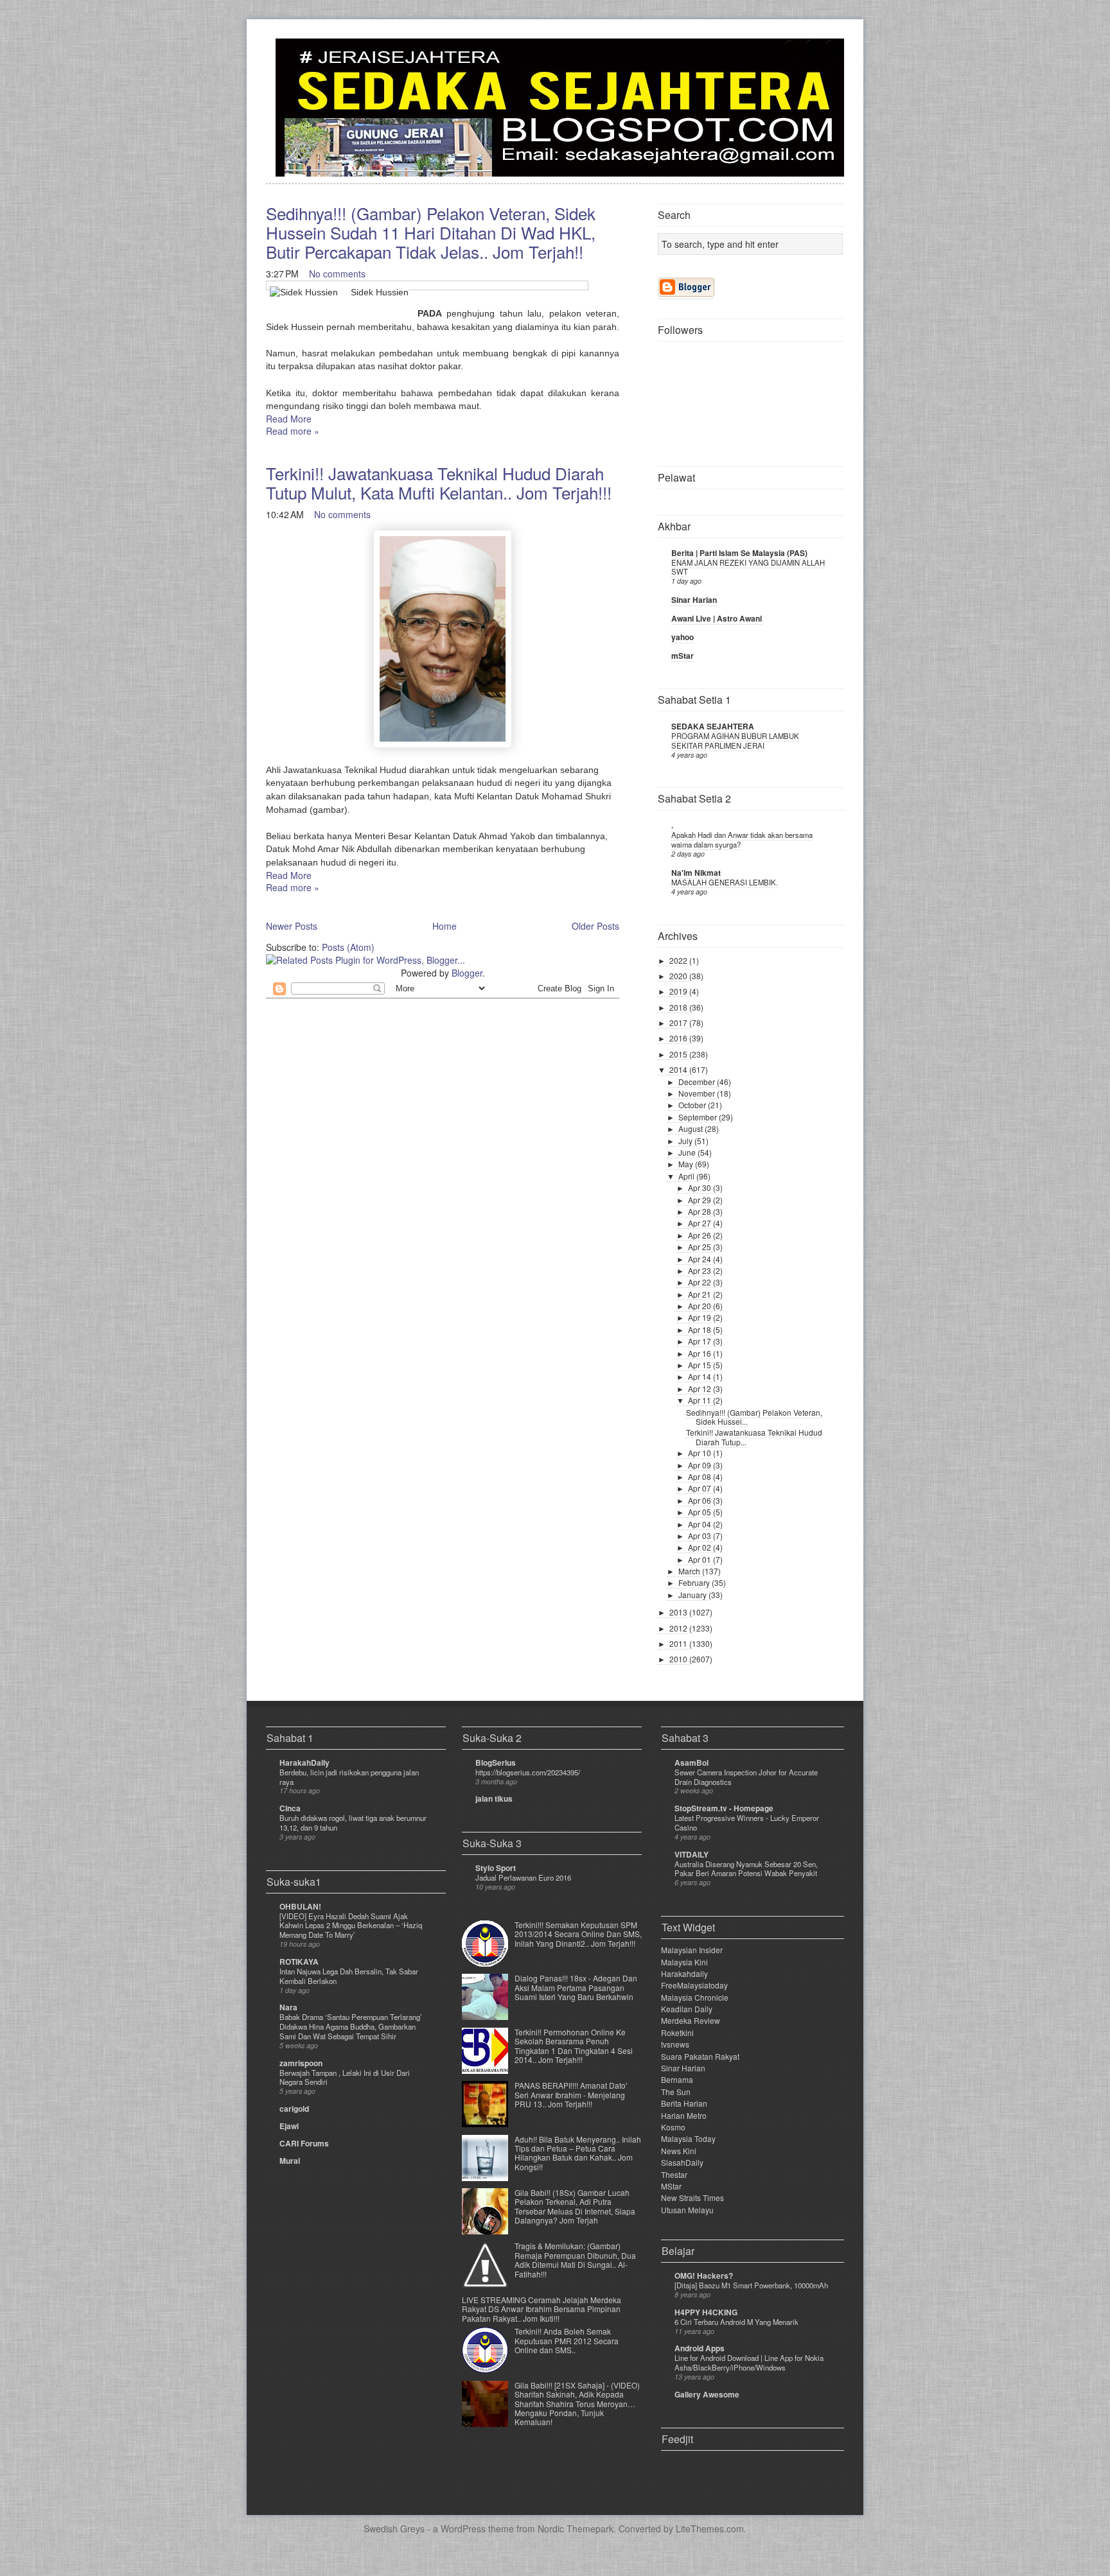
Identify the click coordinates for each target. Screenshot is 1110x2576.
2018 (679, 1007)
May (687, 1164)
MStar (671, 2186)
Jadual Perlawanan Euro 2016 (523, 1877)
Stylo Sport (496, 1868)
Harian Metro (684, 2115)
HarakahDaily (304, 1762)
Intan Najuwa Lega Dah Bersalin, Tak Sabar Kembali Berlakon (349, 1976)
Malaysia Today (688, 2138)
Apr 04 (700, 1524)
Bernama (677, 2079)
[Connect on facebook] (813, 56)
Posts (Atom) (348, 947)
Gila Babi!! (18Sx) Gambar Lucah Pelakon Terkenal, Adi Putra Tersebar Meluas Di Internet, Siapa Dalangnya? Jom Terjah (575, 2206)
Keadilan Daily (687, 2009)
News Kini (679, 2151)
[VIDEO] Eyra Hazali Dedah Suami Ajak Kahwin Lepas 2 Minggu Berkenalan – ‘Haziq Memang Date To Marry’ (351, 1926)
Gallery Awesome (707, 2394)
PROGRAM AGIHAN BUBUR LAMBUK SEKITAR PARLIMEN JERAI (735, 741)
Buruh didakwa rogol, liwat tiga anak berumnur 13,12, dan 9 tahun (353, 1823)
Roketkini (677, 2032)
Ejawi (289, 2126)
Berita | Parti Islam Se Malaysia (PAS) (739, 553)
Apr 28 (700, 1211)
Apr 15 (700, 1365)
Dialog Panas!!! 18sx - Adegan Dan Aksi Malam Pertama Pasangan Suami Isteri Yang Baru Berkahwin (576, 1987)
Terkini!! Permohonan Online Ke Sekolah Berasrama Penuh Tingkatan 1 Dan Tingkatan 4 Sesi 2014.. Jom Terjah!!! (574, 2046)
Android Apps (700, 2348)
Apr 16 (700, 1353)
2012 (679, 1628)
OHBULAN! (300, 1906)
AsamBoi (692, 1762)
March (690, 1571)
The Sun (676, 2092)
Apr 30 (700, 1188)
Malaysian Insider (692, 1950)
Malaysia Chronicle (695, 1997)
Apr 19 (700, 1317)
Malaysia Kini (684, 1962)
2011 (679, 1643)
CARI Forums (304, 2143)
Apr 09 (700, 1465)
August (692, 1128)
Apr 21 (700, 1294)
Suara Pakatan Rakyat (700, 2056)
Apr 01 (700, 1559)
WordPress (463, 2528)
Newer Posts (292, 926)
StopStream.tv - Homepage (724, 1808)
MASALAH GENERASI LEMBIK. (725, 882)
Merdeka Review (691, 2020)
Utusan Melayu (687, 2210)
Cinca (290, 1808)
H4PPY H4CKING (706, 2312)
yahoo (683, 637)
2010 (679, 1659)
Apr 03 (700, 1536)
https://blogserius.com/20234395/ (528, 1772)
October (693, 1105)
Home (445, 926)
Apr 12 (700, 1388)
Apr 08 (700, 1476)
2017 (679, 1023)
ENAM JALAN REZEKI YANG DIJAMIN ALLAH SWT (748, 567)
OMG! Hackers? (704, 2276)
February (695, 1582)
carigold (294, 2109)
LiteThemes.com (710, 2528)
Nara (288, 2007)
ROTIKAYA (299, 1962)
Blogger (467, 973)
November (698, 1093)
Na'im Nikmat (696, 873)
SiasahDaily (682, 2162)
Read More (289, 419)
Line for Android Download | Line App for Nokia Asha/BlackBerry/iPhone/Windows (749, 2363)
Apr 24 (700, 1259)
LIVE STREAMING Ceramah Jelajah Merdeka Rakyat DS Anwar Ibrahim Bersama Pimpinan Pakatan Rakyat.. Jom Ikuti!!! (542, 2309)
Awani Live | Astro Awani (717, 618)
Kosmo (673, 2127)
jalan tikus (494, 1798)
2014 (679, 1069)
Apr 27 (700, 1223)
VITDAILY (692, 1854)
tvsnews (675, 2044)
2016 (679, 1038)
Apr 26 (700, 1235)
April (687, 1176)
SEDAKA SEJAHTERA (713, 726)
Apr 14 (700, 1376)
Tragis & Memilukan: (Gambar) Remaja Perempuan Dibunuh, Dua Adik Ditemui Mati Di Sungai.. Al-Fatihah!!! (575, 2259)
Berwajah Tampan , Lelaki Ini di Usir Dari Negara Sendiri (345, 2077)
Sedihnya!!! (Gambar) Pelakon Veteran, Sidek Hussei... (754, 1417)
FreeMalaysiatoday (694, 1985)
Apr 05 (700, 1512)
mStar (683, 656)
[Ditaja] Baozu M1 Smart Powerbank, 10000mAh (751, 2285)
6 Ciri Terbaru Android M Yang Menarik (736, 2322)
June (688, 1152)
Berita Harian (684, 2103)
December (698, 1082)
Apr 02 (700, 1547)
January (693, 1595)
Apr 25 (700, 1247)
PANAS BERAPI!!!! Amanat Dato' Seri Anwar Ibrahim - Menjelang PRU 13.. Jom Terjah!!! (571, 2094)
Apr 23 (700, 1270)
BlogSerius (496, 1762)
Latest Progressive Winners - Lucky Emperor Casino (747, 1823)
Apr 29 (700, 1200)
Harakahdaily (684, 1973)
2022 (679, 960)
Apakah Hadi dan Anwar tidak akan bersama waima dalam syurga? (742, 840)
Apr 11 (700, 1400)
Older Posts (595, 926)
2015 (679, 1054)
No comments (337, 274)
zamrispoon (301, 2063)
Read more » (293, 431)
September (699, 1117)
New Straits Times (692, 2197)
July (686, 1141)
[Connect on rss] (834, 56)
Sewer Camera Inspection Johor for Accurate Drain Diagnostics (746, 1777)
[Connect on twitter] (793, 56)
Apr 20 (700, 1306)
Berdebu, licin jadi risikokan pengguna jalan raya (349, 1777)
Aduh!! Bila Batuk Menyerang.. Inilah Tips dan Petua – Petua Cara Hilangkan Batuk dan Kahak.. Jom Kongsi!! (578, 2153)
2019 (679, 991)
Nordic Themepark (576, 2528)
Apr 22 (700, 1282)
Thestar (674, 2174)
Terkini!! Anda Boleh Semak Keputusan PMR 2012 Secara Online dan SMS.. (567, 2340)
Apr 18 (700, 1329)
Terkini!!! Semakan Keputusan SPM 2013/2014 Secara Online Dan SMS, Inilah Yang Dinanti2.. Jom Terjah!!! (578, 1934)
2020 (679, 976)
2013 (679, 1612)
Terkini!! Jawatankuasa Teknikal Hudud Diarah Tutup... (754, 1437)
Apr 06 (700, 1500)
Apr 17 (700, 1341)
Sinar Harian (694, 600)
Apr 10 (700, 1453)
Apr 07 (700, 1488)
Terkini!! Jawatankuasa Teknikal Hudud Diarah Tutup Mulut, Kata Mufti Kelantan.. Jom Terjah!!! (439, 483)
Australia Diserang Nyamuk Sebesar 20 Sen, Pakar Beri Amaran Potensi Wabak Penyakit (746, 1869)
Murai (290, 2161)
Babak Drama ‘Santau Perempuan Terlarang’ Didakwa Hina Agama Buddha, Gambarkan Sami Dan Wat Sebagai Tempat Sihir (351, 2026)
